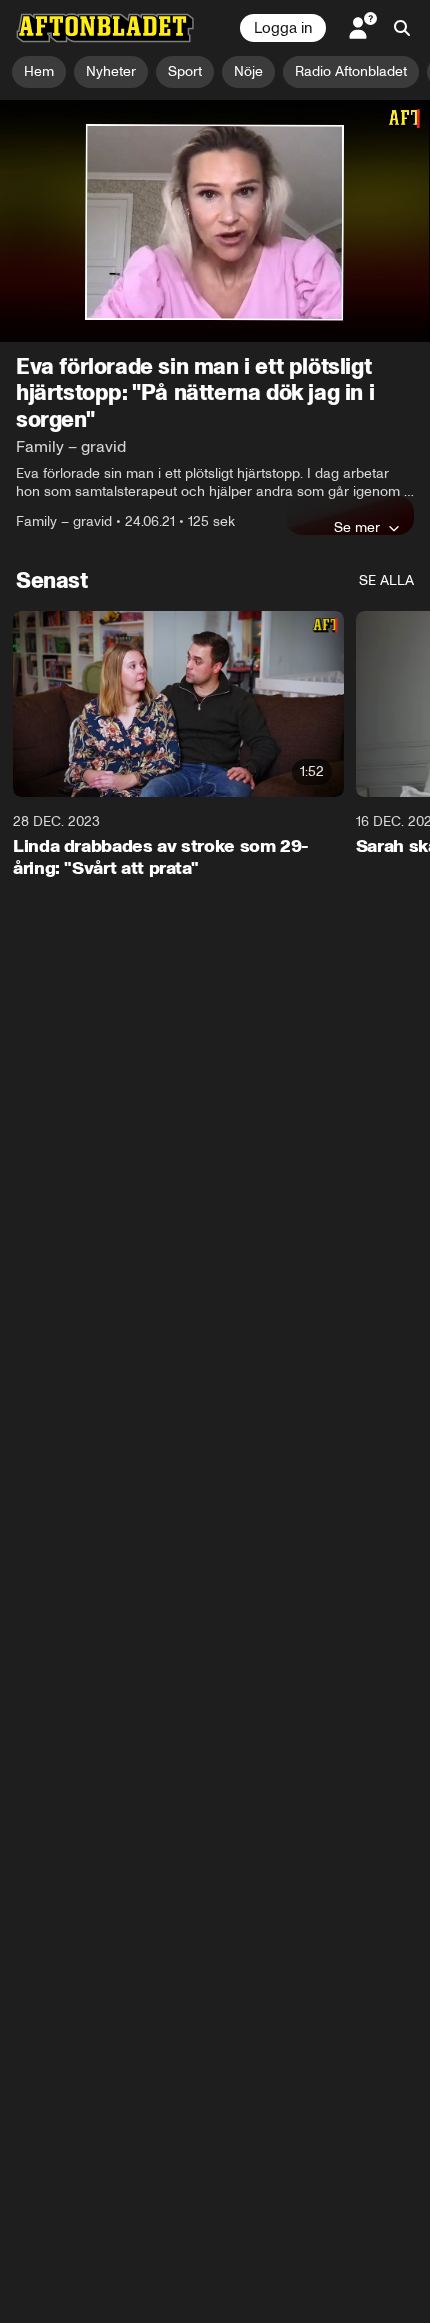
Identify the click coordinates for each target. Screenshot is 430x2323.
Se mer (357, 527)
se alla (386, 580)
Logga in (283, 28)
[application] (215, 221)
